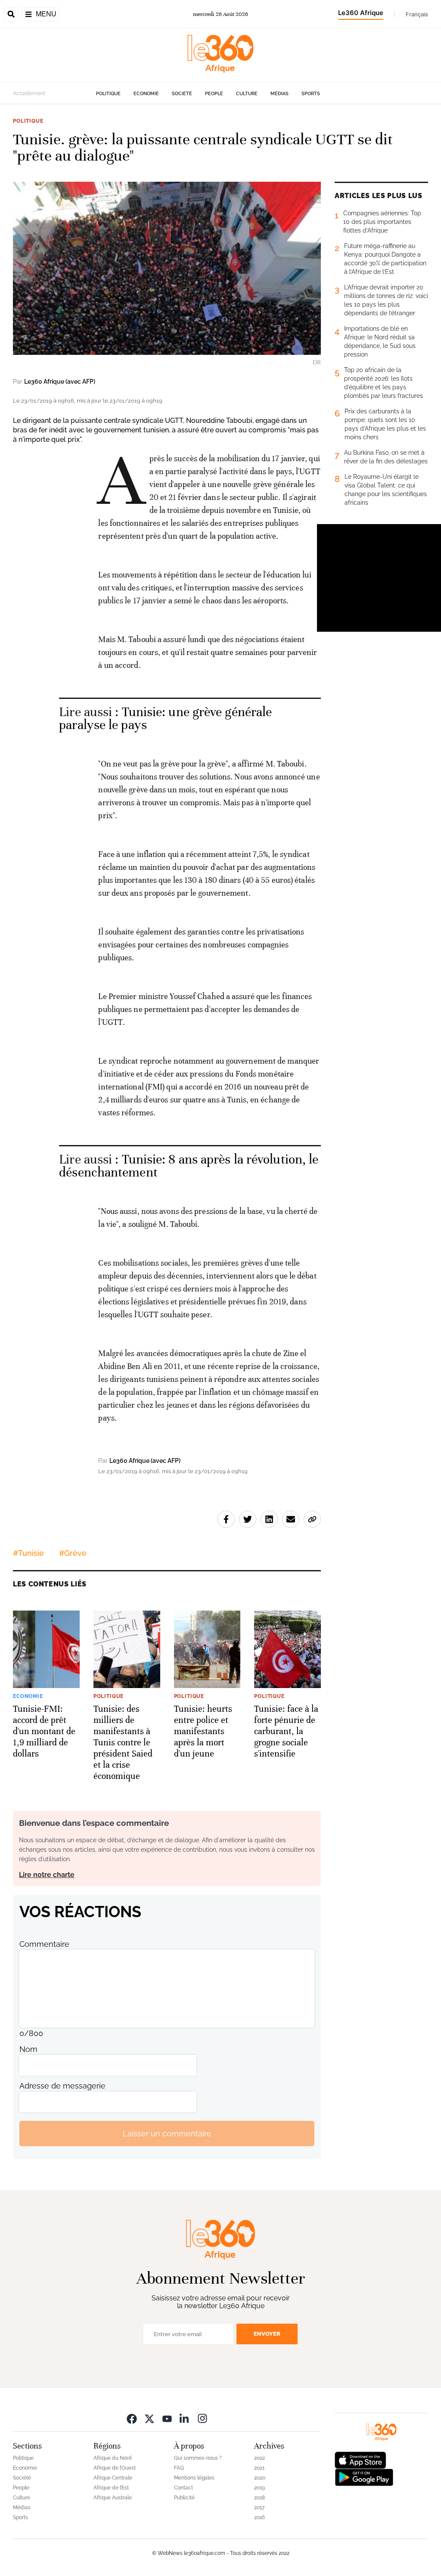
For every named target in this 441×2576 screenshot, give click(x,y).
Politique (108, 94)
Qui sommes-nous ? (198, 2458)
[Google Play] (364, 2477)
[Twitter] (149, 2418)
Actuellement (29, 93)
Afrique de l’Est (111, 2488)
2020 (260, 2478)
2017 (259, 2508)
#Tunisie (28, 1553)
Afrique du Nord (113, 2458)
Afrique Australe (113, 2498)
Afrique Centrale (113, 2478)
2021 (259, 2468)
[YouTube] (167, 2418)
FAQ (179, 2468)
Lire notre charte (47, 1875)
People (214, 94)
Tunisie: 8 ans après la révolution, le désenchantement (189, 1166)
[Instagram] (202, 2418)
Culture (247, 94)
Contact (183, 2488)
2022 (259, 2458)
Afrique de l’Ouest (115, 2468)
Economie (146, 94)
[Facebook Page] (132, 2418)
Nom (28, 2049)
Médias (280, 94)
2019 (259, 2488)
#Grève (73, 1553)
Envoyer (267, 2334)
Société (182, 94)
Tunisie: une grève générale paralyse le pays (165, 718)
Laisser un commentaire (167, 2134)
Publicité (184, 2498)
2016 (259, 2517)
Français (417, 14)
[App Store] (360, 2460)
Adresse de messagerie (62, 2086)
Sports (311, 94)
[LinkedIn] (185, 2418)
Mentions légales (194, 2478)
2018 (259, 2498)
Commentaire (44, 1944)
